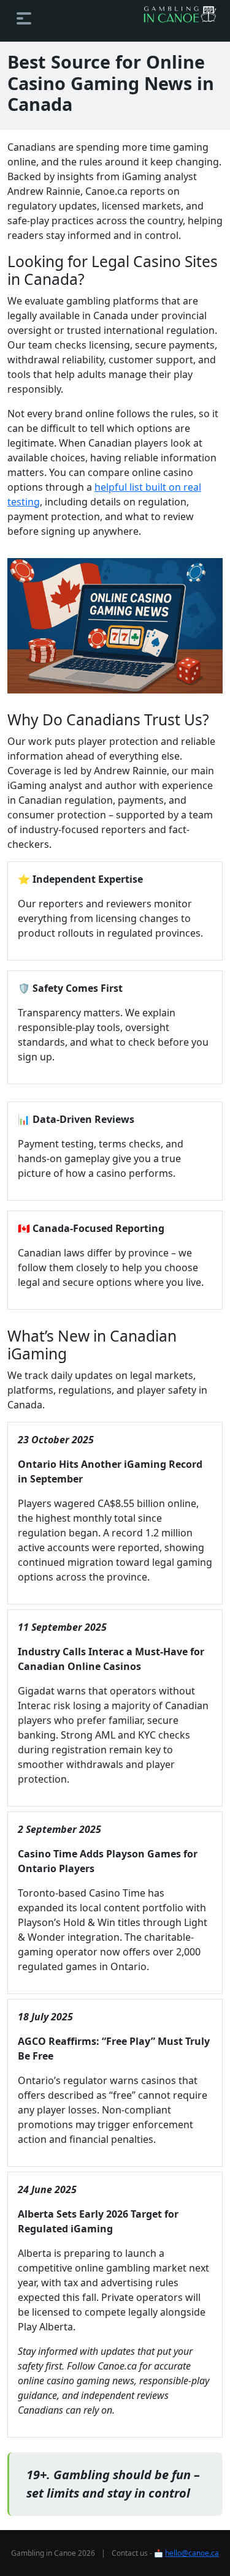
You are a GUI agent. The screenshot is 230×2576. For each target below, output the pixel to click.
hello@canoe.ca (192, 2553)
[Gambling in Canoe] (180, 14)
